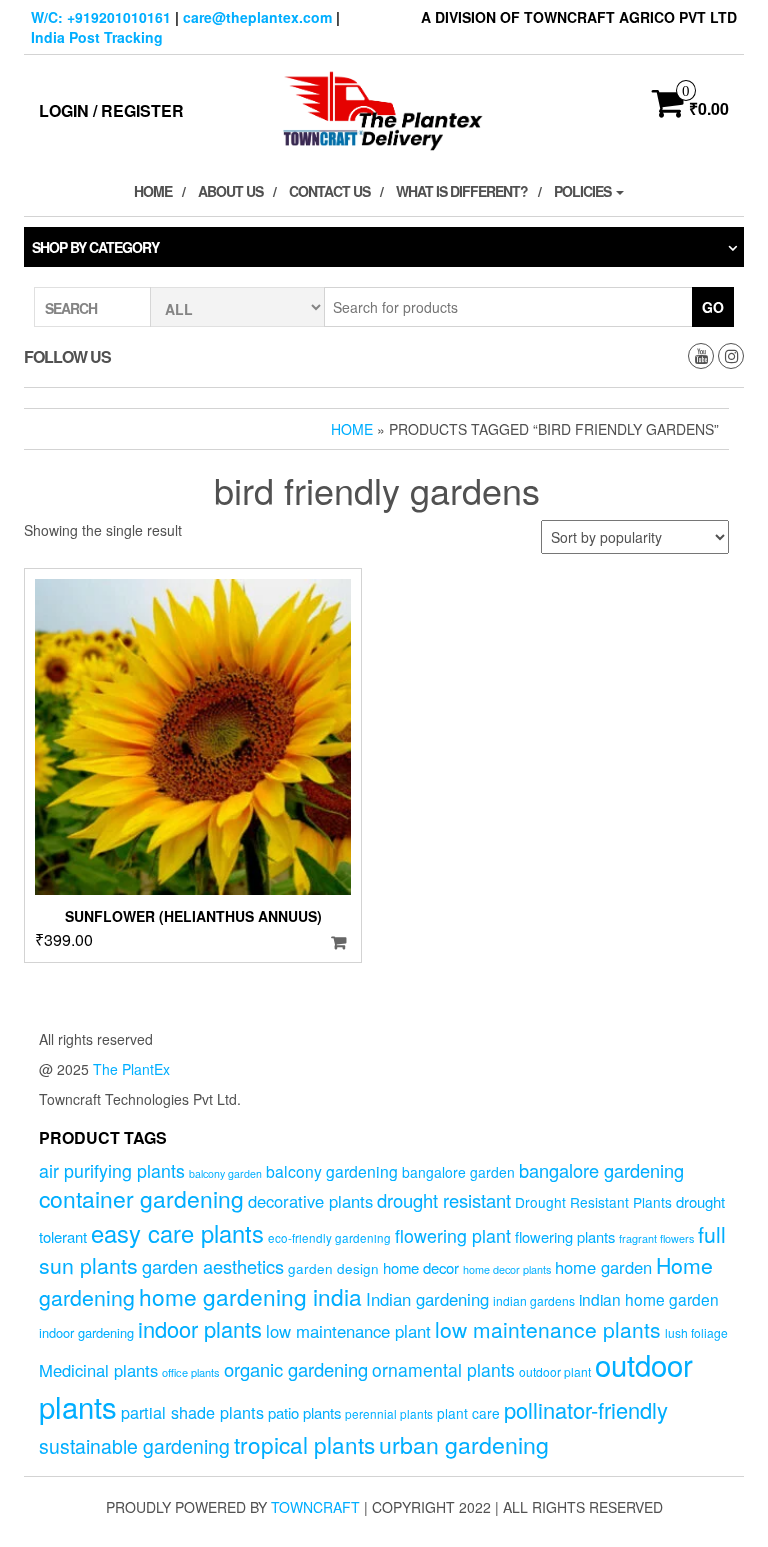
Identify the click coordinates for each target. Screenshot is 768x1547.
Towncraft (315, 1507)
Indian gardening (427, 1299)
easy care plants (177, 1233)
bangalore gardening (601, 1170)
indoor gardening (86, 1332)
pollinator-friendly (586, 1409)
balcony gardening (332, 1171)
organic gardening (296, 1369)
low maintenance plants (548, 1329)
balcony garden (225, 1173)
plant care (468, 1413)
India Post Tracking (97, 37)
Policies (584, 191)
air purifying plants (112, 1170)
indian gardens (534, 1300)
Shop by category (95, 247)
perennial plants (389, 1413)
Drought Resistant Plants (593, 1202)
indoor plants (200, 1328)
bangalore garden (458, 1172)
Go (713, 307)
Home (153, 191)
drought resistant (444, 1200)
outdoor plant (555, 1371)
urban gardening (464, 1444)
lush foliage (696, 1332)
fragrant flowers (656, 1238)
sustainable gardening (134, 1446)
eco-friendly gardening (329, 1238)
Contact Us (329, 191)
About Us (230, 191)
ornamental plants (443, 1369)
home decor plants (507, 1269)
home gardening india (250, 1296)
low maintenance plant (348, 1331)
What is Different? (462, 191)
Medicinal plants (98, 1370)
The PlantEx (131, 1069)
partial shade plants (192, 1412)
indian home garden (649, 1299)
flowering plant (453, 1235)
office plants (191, 1372)
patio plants (304, 1412)
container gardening (141, 1198)
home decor (421, 1267)
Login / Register (111, 110)
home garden (603, 1267)
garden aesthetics (213, 1266)
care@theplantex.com (257, 17)
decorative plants (310, 1201)
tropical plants (304, 1444)
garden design (333, 1268)
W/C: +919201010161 (101, 17)
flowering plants (565, 1236)
